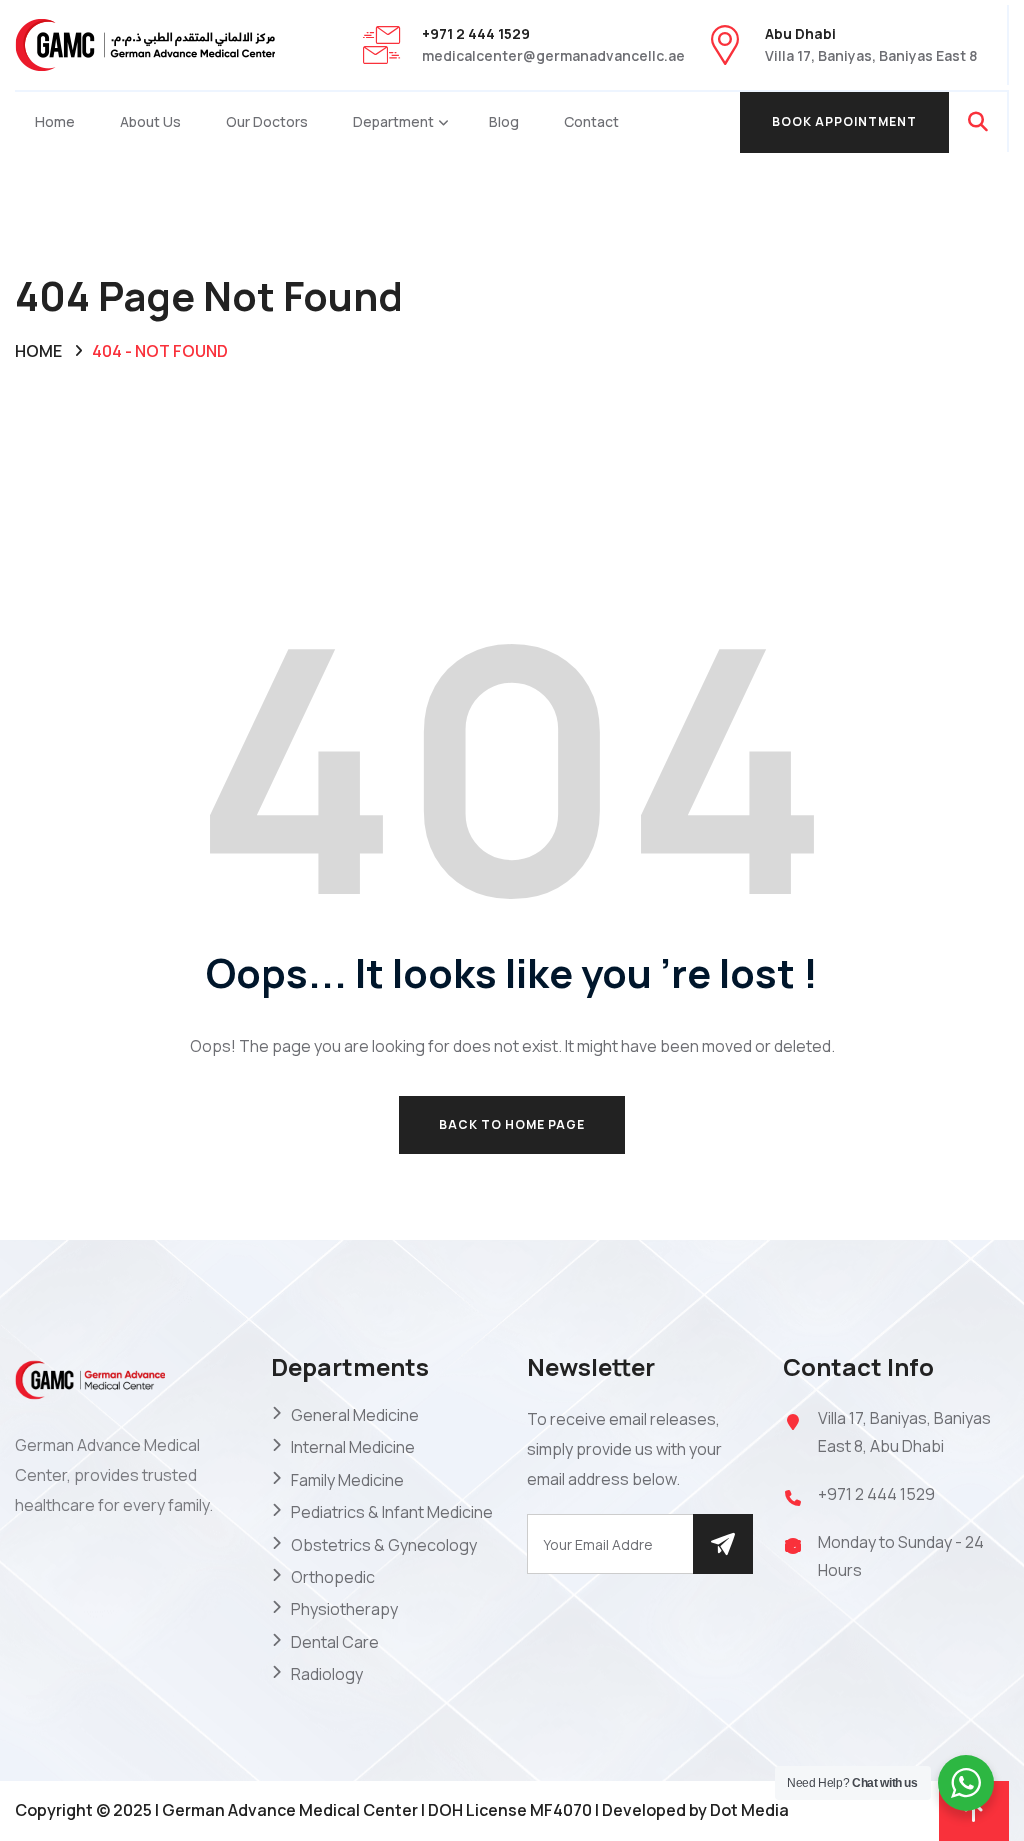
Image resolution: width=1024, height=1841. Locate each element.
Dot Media (749, 1810)
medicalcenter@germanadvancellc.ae (553, 55)
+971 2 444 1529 (876, 1494)
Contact (591, 121)
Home (55, 121)
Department (393, 121)
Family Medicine (347, 1480)
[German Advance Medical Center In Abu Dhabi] (145, 43)
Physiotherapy (344, 1609)
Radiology (327, 1674)
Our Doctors (267, 121)
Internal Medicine (353, 1447)
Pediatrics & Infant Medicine (392, 1512)
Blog (504, 121)
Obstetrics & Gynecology (384, 1545)
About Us (150, 121)
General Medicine (355, 1415)
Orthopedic (333, 1577)
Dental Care (335, 1642)
